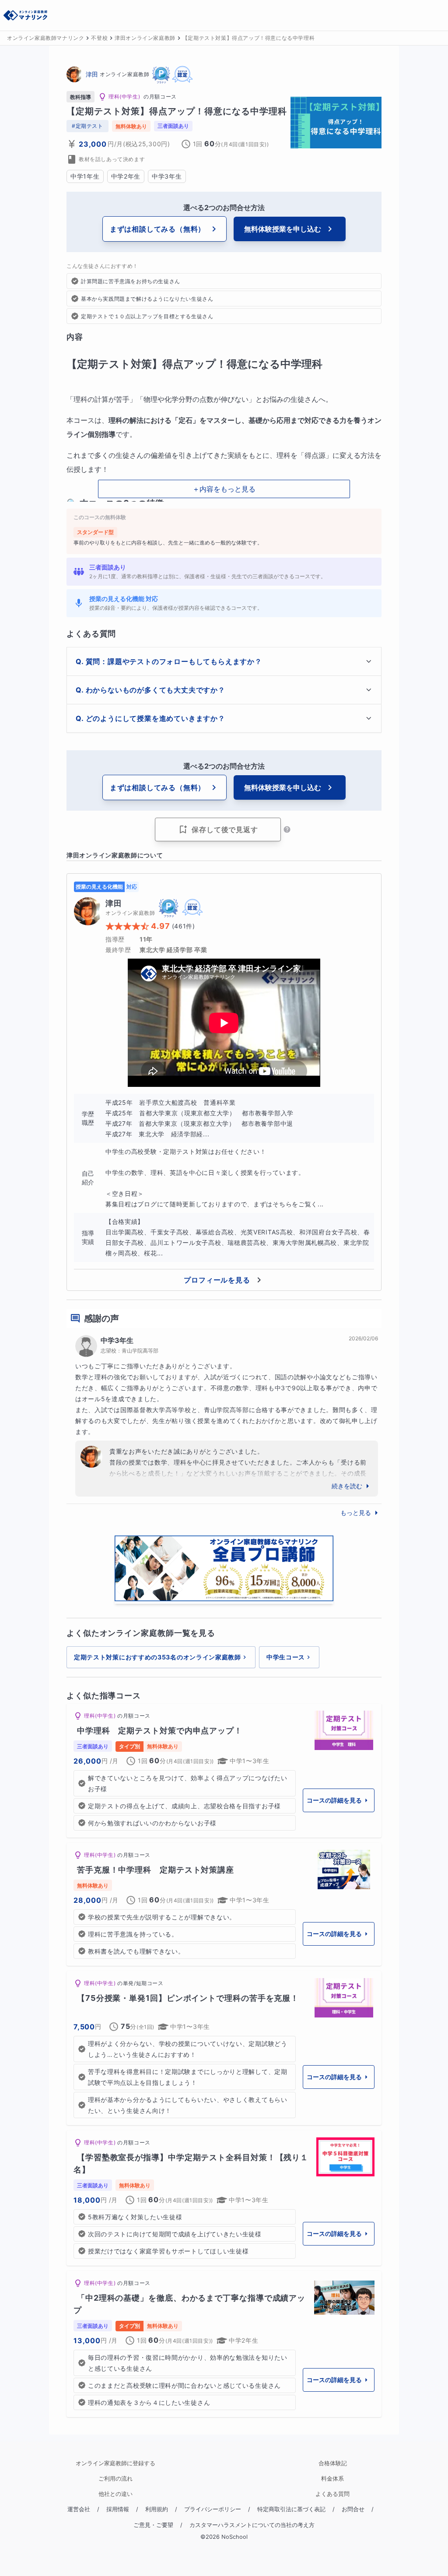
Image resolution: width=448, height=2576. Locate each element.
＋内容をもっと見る (224, 489)
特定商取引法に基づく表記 (291, 2509)
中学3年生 (117, 1340)
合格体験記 (333, 2463)
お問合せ (353, 2509)
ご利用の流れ (115, 2479)
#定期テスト (87, 126)
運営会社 (79, 2509)
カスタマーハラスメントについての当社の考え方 (252, 2525)
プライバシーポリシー (213, 2509)
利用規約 (157, 2509)
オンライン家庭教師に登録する (115, 2463)
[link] (224, 1771)
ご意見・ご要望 (153, 2525)
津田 (92, 74)
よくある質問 (332, 2494)
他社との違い (115, 2494)
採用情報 (118, 2509)
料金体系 (332, 2479)
